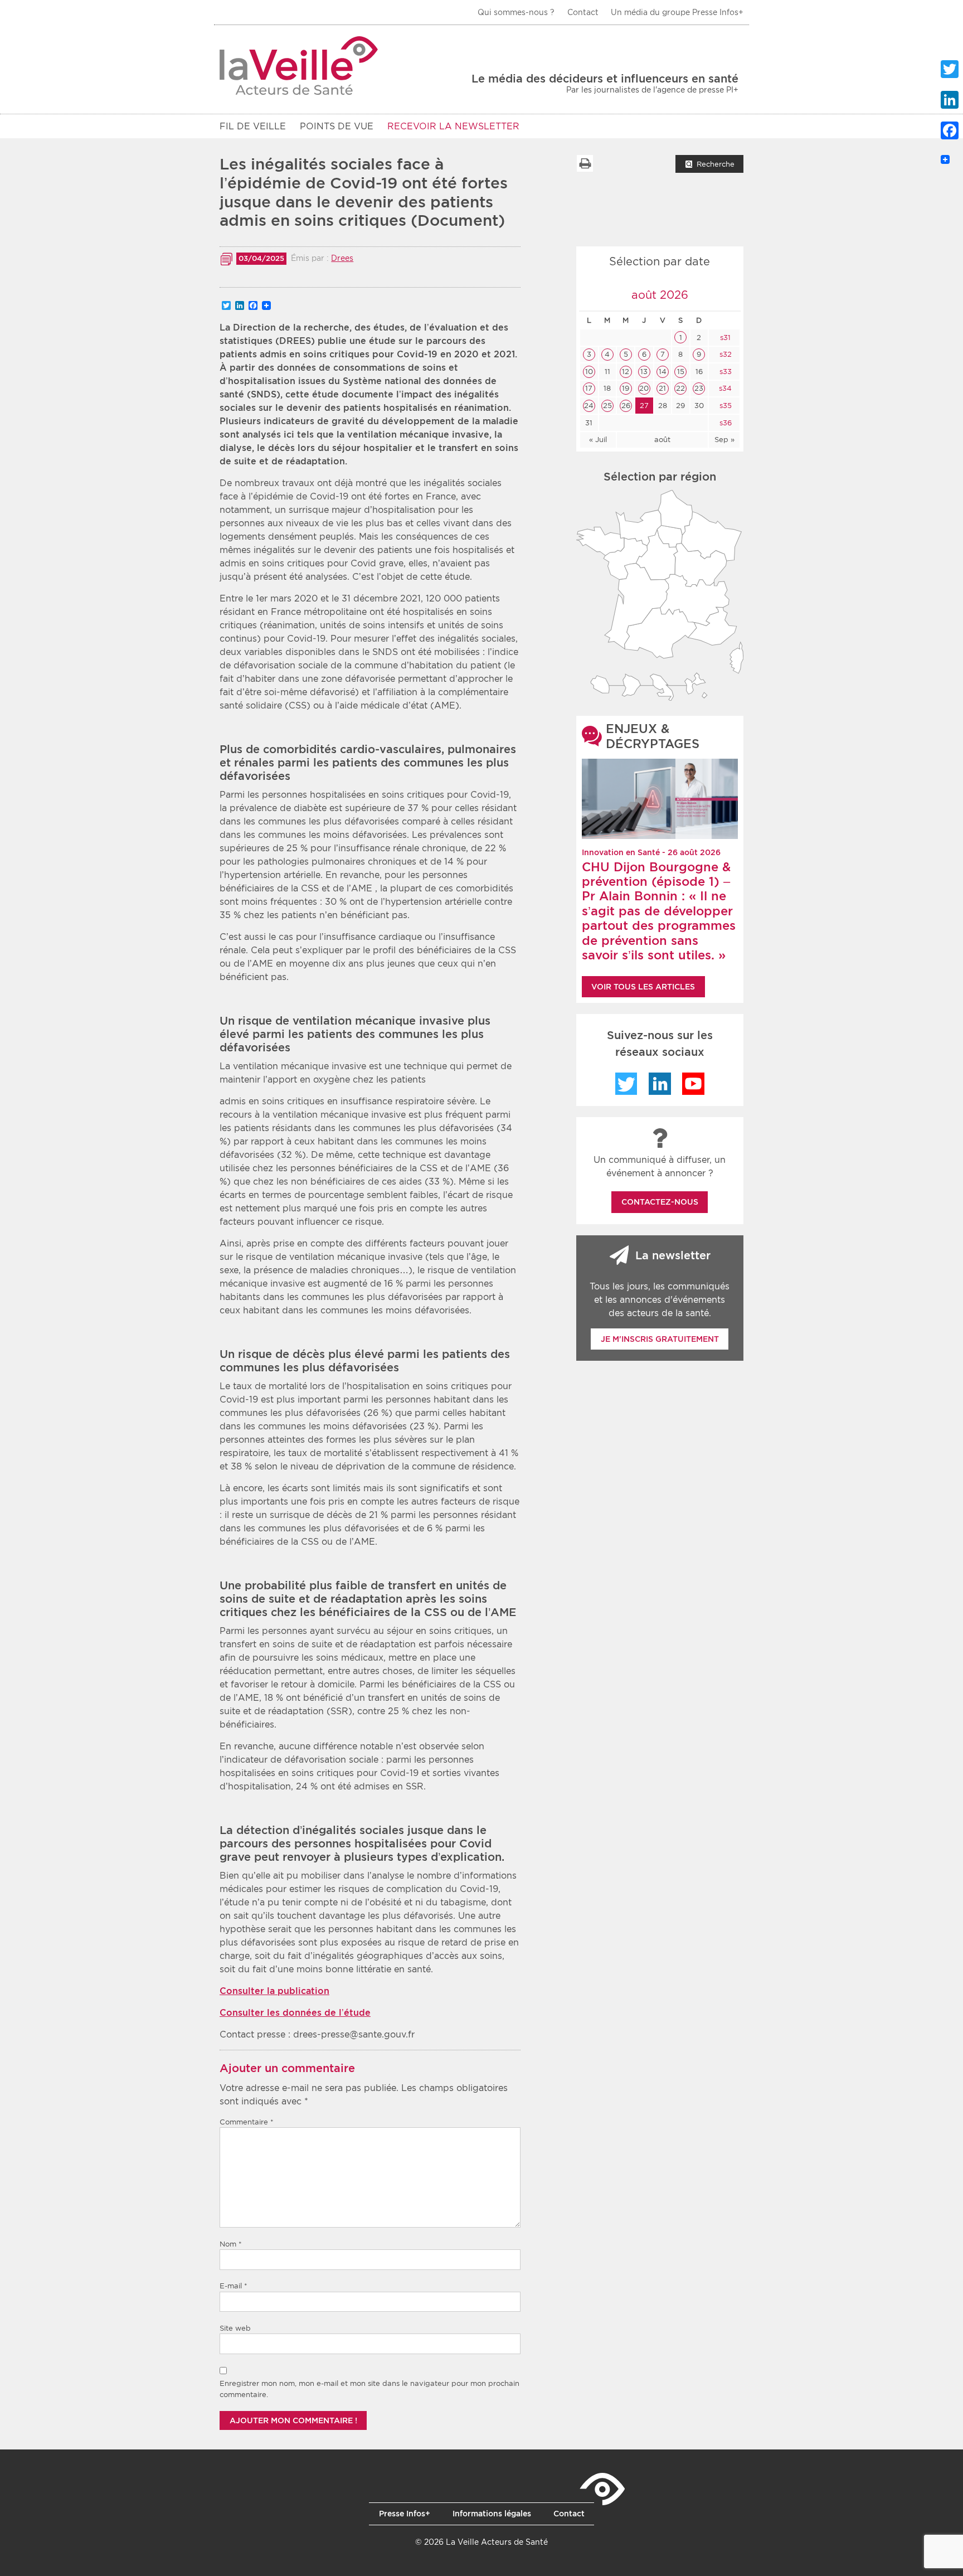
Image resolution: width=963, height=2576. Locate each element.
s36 (724, 423)
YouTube (693, 1084)
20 (644, 388)
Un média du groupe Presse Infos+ (677, 12)
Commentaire (247, 2122)
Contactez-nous (660, 1202)
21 (662, 388)
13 (644, 372)
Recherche (716, 164)
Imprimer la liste (585, 163)
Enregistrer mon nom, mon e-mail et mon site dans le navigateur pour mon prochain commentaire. (369, 2389)
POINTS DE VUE (337, 126)
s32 (724, 354)
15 (681, 372)
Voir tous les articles (643, 987)
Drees (342, 258)
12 (626, 372)
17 (589, 388)
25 (607, 406)
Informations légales (492, 2514)
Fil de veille (253, 126)
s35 (724, 406)
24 (589, 406)
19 (626, 388)
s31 (724, 338)
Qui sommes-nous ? (516, 12)
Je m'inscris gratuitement (660, 1339)
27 (644, 406)
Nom (231, 2244)
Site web (235, 2328)
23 (699, 388)
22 (680, 388)
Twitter (626, 1084)
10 (589, 372)
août (662, 440)
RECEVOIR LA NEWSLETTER (453, 126)
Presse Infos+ (405, 2514)
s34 (724, 388)
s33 (724, 372)
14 (663, 372)
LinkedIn (660, 1084)
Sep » (724, 440)
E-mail (234, 2286)
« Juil (598, 440)
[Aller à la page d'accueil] (299, 66)
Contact (583, 12)
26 (626, 406)
